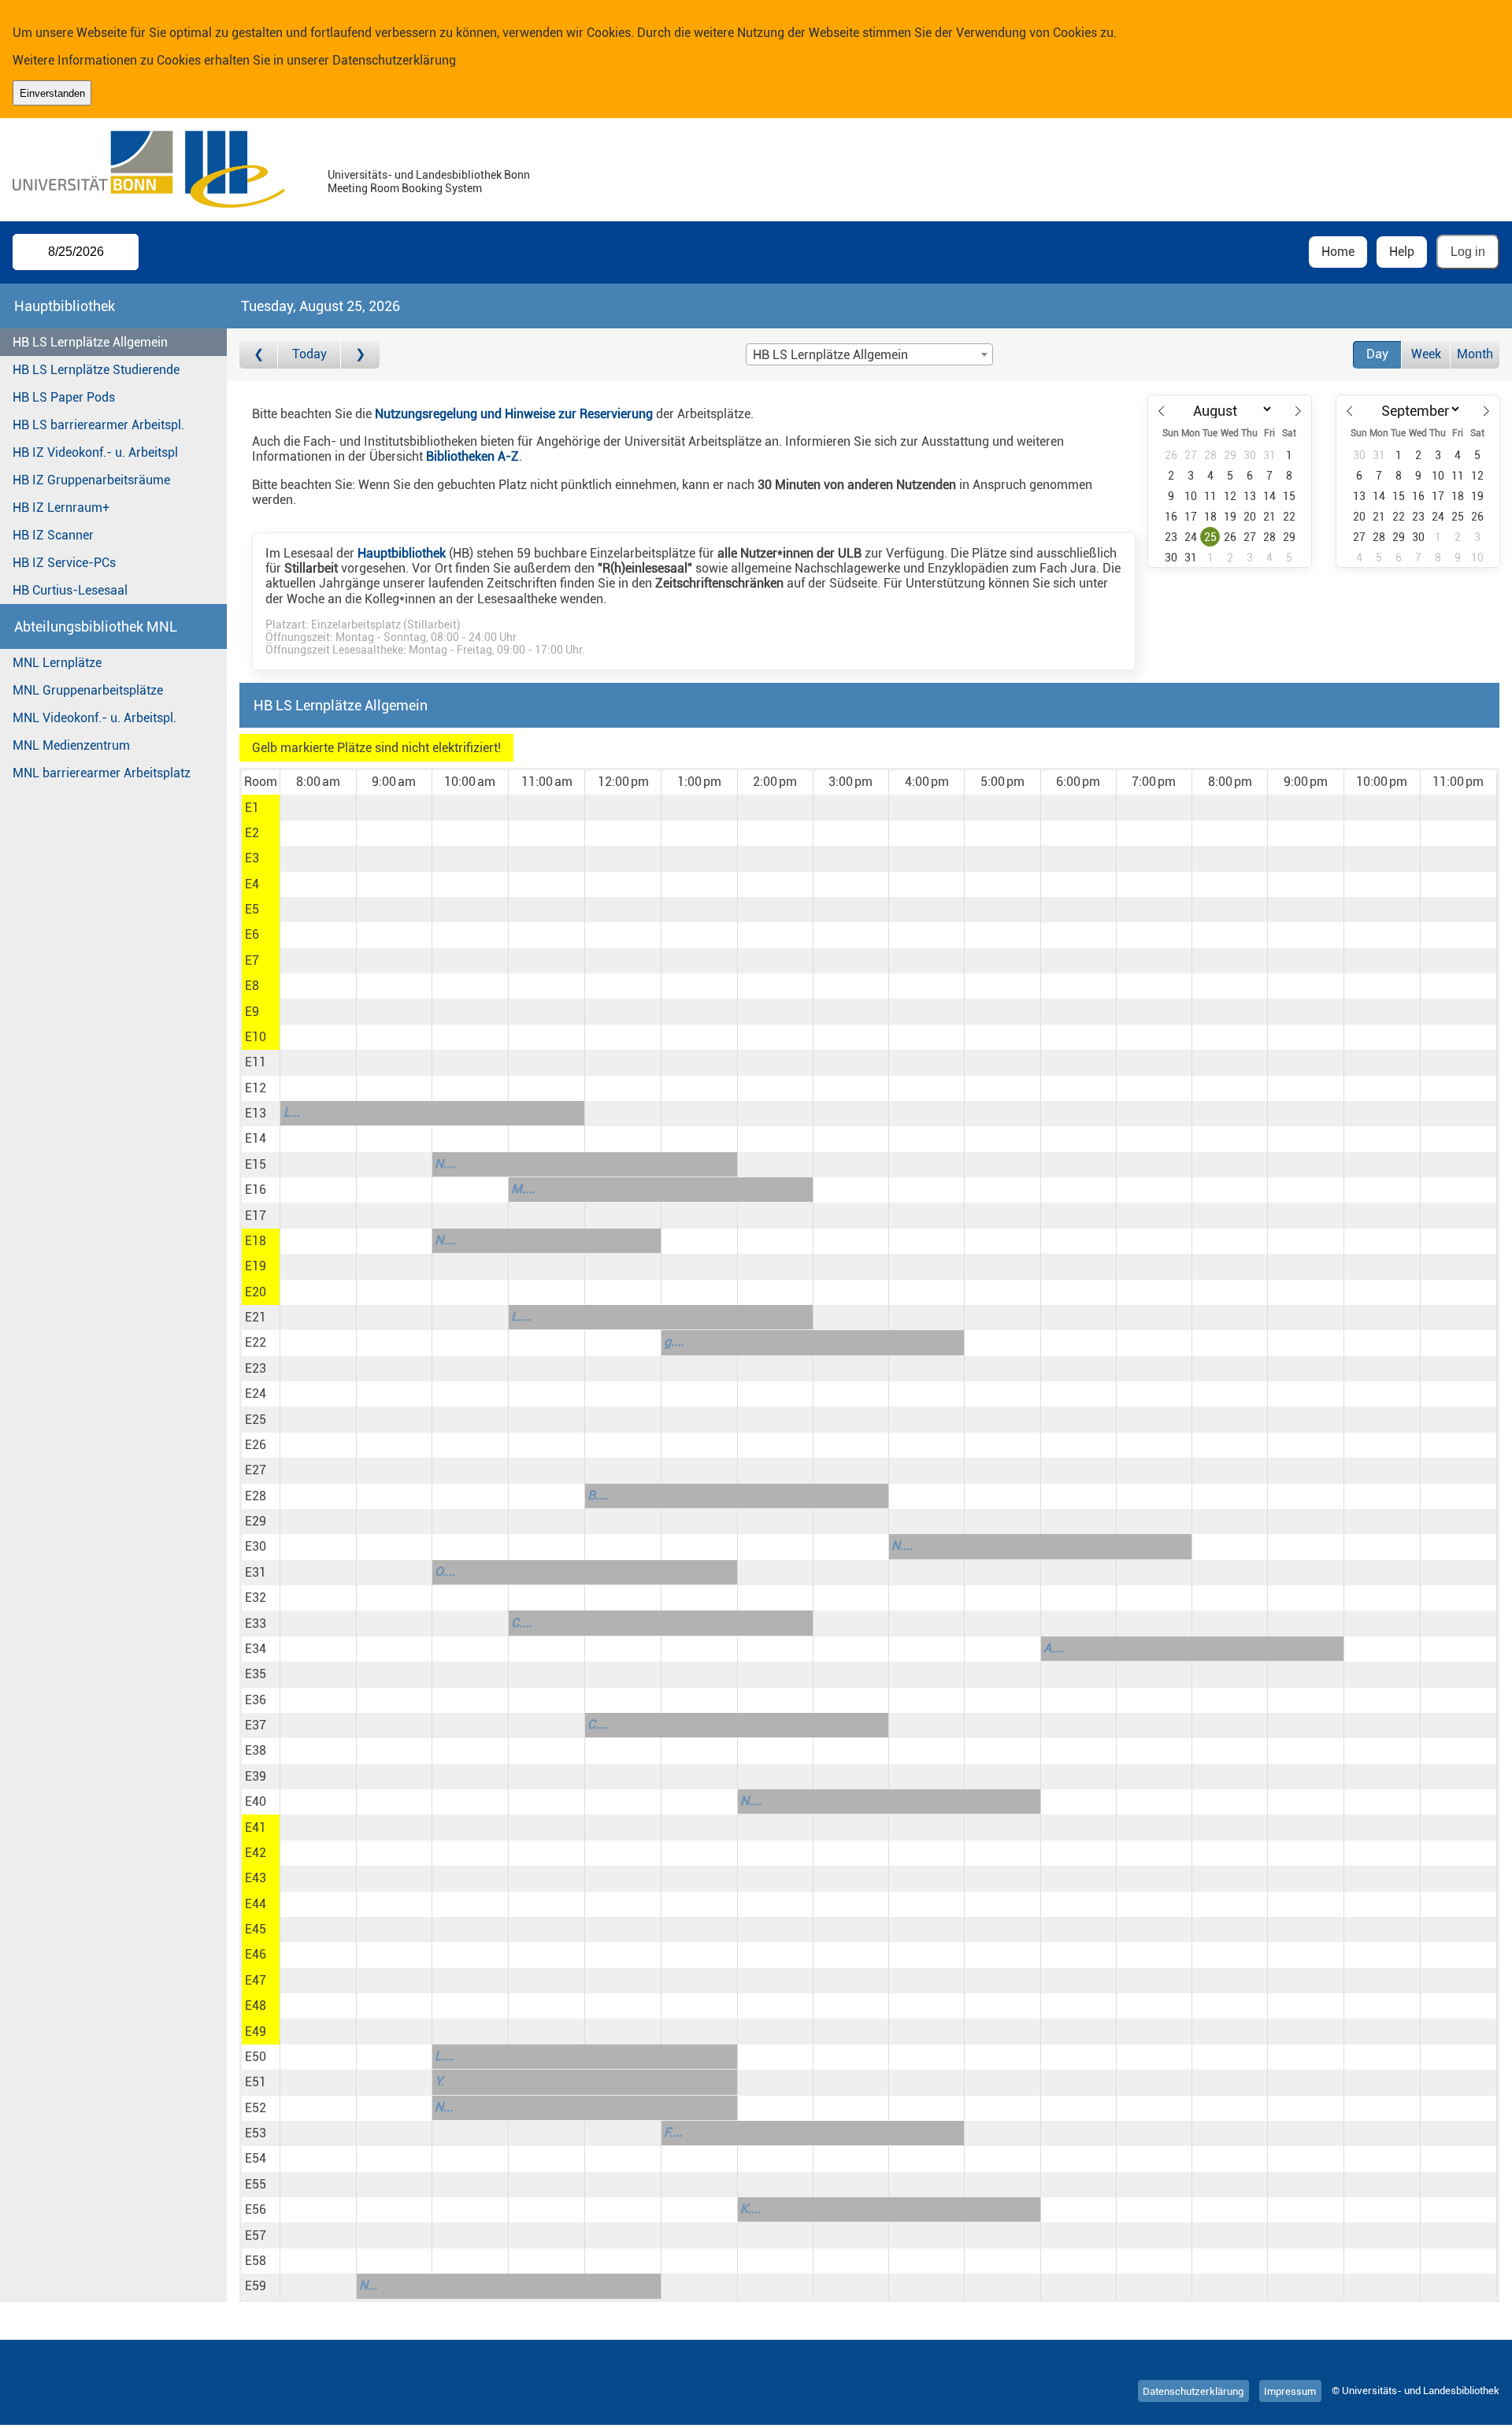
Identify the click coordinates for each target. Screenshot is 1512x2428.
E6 (252, 934)
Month (1475, 354)
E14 (256, 1138)
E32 (256, 1598)
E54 (256, 2158)
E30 (256, 1546)
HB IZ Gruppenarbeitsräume (91, 480)
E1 (252, 808)
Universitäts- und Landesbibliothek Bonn (429, 175)
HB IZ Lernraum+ (61, 508)
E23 (256, 1368)
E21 (256, 1317)
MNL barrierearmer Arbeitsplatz (102, 773)
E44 (256, 1904)
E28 (256, 1496)
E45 (256, 1929)
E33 (256, 1624)
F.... (673, 2132)
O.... (445, 1572)
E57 (256, 2235)
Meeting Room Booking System (405, 189)
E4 (252, 884)
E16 (256, 1190)
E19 (256, 1266)
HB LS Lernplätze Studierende (96, 370)
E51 (256, 2082)
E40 (256, 1802)
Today (309, 354)
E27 (256, 1470)
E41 (256, 1827)
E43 (256, 1878)
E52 (256, 2108)
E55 (256, 2184)
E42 (256, 1853)
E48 (256, 2005)
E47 (256, 1980)
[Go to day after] (360, 355)
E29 (256, 1521)
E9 (252, 1012)
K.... (750, 2209)
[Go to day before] (259, 355)
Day (1377, 354)
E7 (252, 960)
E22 (256, 1342)
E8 (252, 986)
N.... (445, 1164)
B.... (598, 1495)
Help (1402, 252)
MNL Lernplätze (57, 663)
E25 (256, 1420)
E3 (252, 858)
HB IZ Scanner (53, 535)
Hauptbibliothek (402, 553)
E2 (252, 833)
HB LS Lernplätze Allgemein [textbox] (830, 355)
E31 (256, 1572)
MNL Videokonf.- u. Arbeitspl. (94, 718)
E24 (256, 1394)
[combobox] (869, 354)
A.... (1054, 1648)
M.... (523, 1189)
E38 (256, 1750)
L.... (521, 1316)
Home (1338, 252)
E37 (256, 1725)
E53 (256, 2133)
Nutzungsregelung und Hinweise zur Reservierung (514, 414)
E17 (256, 1216)
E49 (256, 2031)
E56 (256, 2209)
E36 (256, 1700)
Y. (439, 2081)
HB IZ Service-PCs (64, 563)
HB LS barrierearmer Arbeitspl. (98, 425)
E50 (256, 2057)
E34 (256, 1649)
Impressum (1290, 2391)
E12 (256, 1088)
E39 (256, 1776)
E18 (256, 1241)
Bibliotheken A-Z (472, 456)
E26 (256, 1445)
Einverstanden (52, 93)
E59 (256, 2286)
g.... (674, 1342)
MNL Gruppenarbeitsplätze (88, 690)
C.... (521, 1623)
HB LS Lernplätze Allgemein (90, 342)
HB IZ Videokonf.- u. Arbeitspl (95, 452)
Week (1426, 354)
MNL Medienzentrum (71, 745)
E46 (256, 1954)
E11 (256, 1062)
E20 (256, 1292)
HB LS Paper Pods (64, 397)
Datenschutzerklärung (394, 60)
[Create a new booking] (318, 807)
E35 (256, 1674)
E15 (256, 1164)
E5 (252, 909)
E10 (256, 1037)
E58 (256, 2261)
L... (292, 1112)
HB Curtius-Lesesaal (70, 590)
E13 (256, 1113)
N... (444, 2107)
